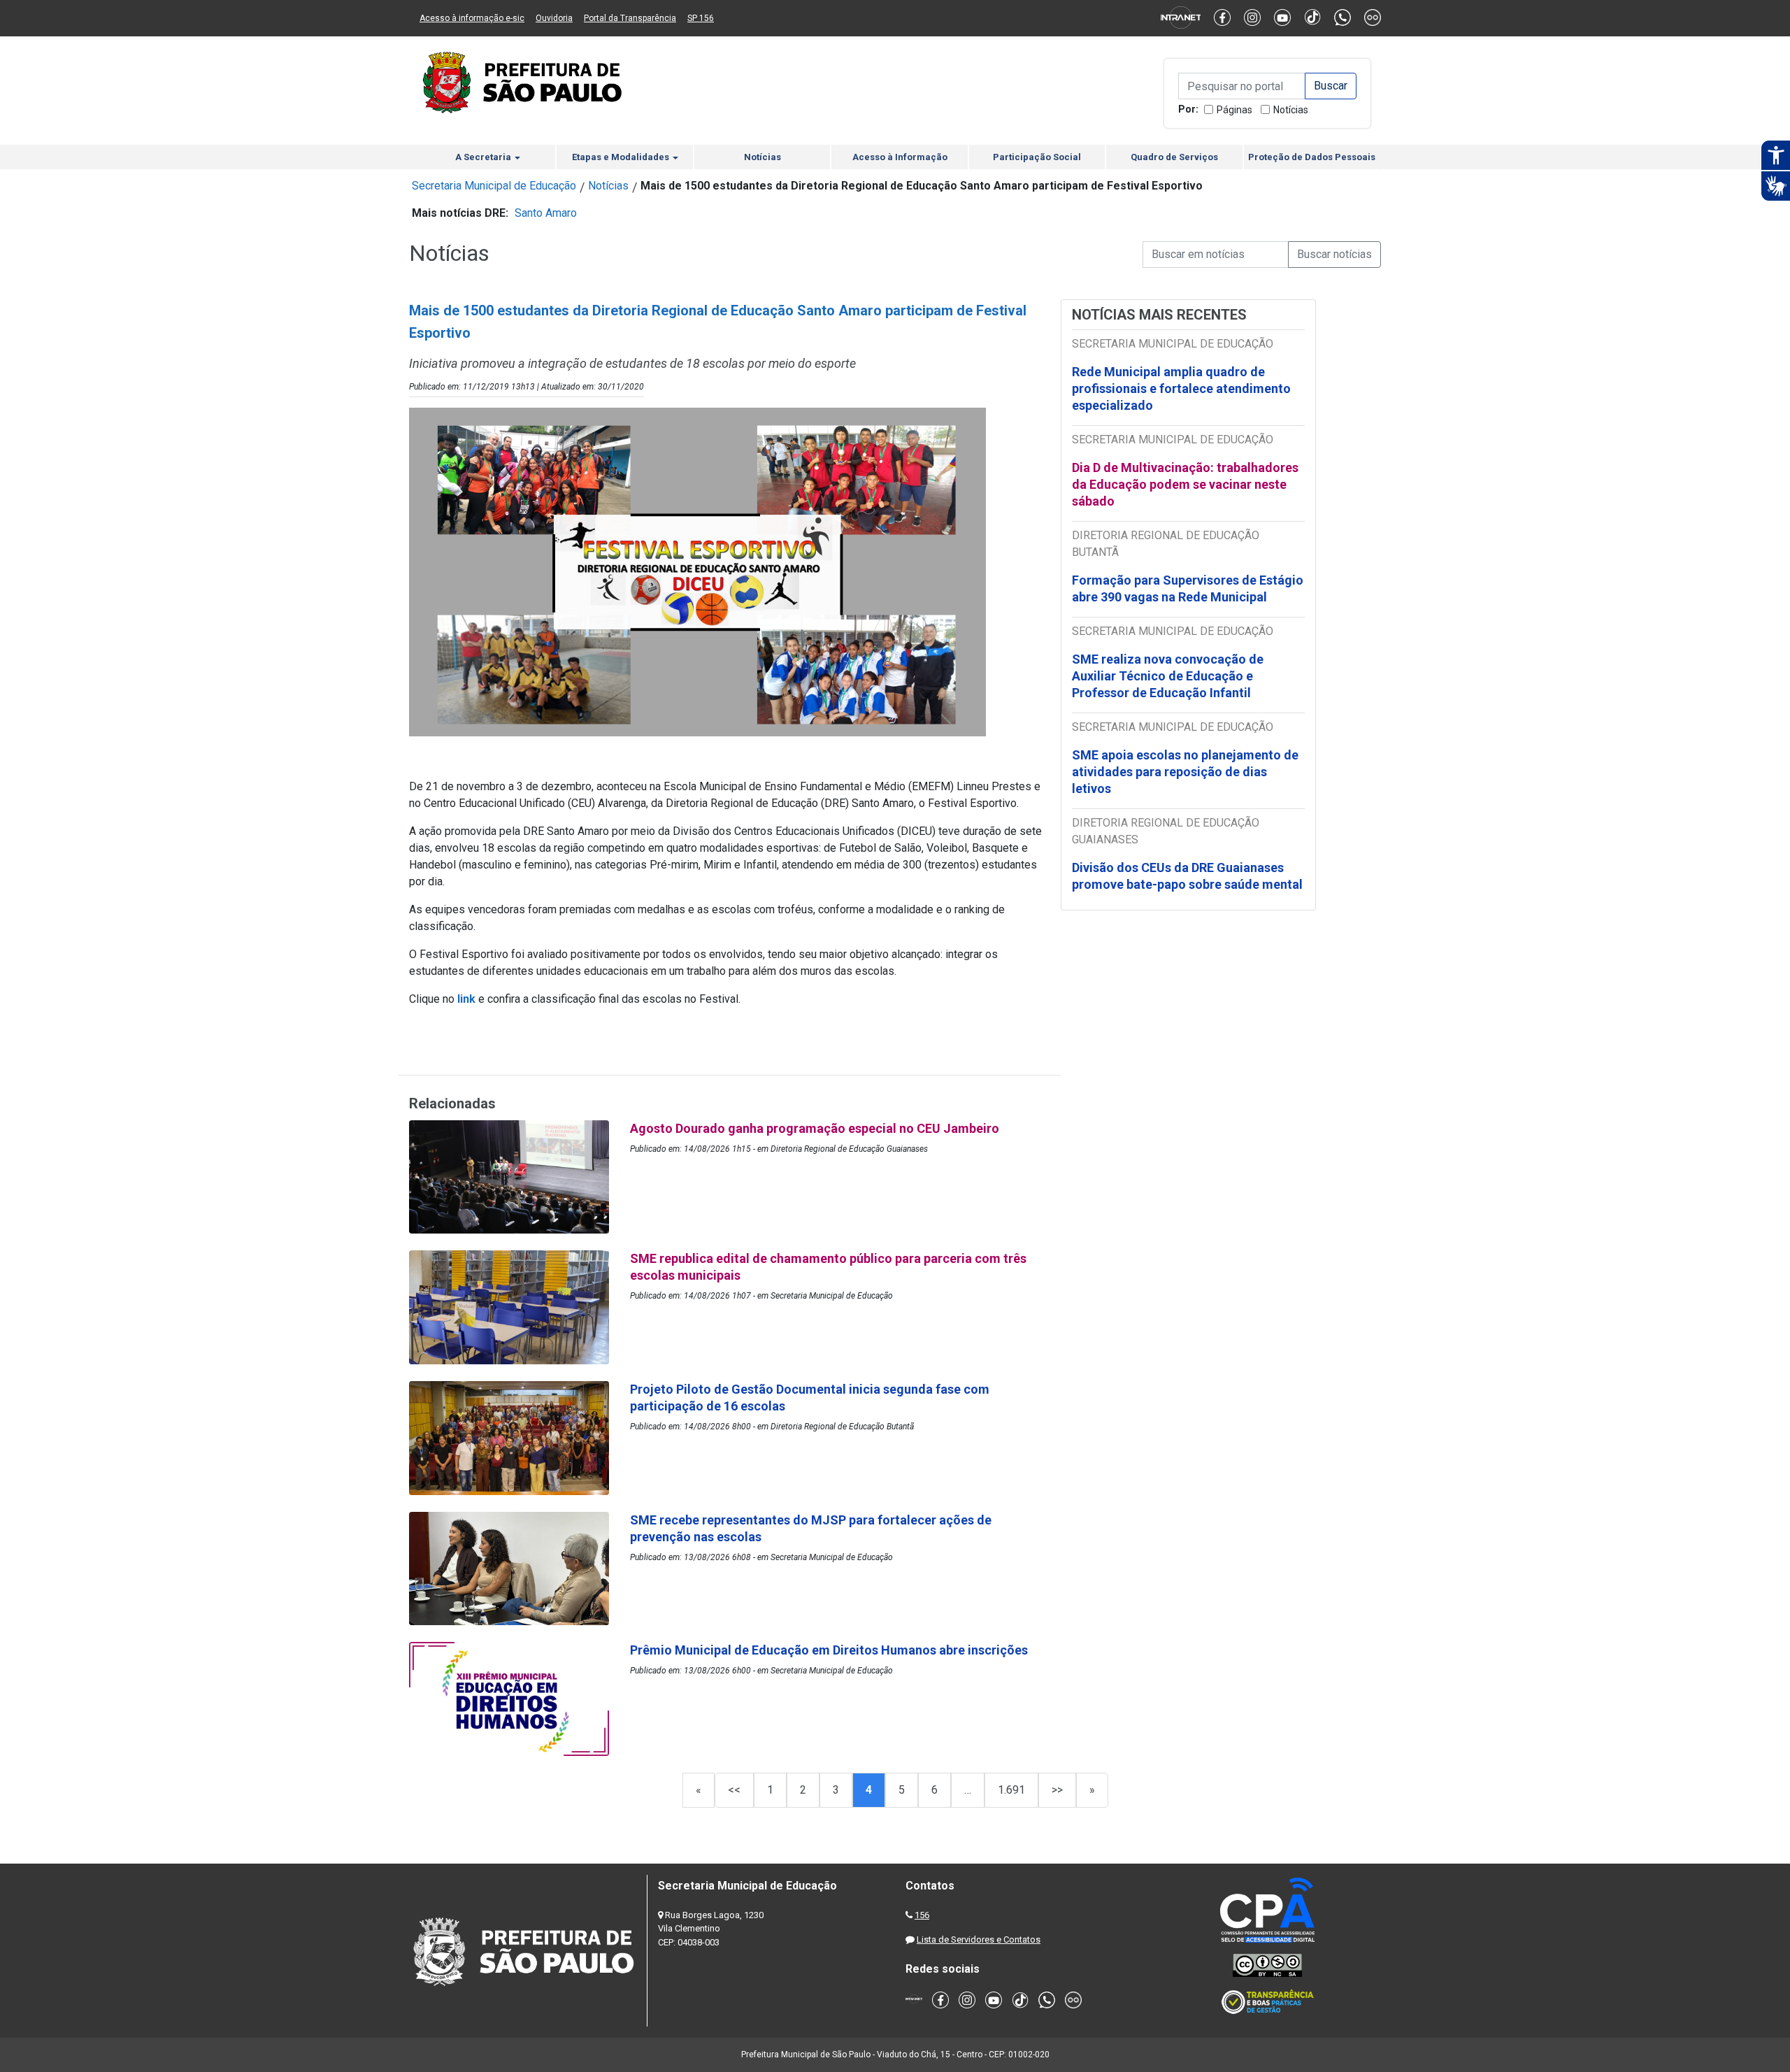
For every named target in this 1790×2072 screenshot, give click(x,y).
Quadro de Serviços (1174, 157)
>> (1057, 1790)
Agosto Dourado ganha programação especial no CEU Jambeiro (815, 1128)
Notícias (1291, 110)
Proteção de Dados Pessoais (1312, 157)
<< (734, 1790)
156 (922, 1915)
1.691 (1011, 1790)
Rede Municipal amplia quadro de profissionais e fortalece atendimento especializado (1181, 388)
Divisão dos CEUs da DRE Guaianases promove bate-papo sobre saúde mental (1187, 876)
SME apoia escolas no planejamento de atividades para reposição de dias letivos (1185, 772)
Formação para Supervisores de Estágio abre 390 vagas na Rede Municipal (1188, 588)
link (468, 999)
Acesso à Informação (900, 157)
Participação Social (1037, 157)
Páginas (1234, 110)
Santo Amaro (546, 213)
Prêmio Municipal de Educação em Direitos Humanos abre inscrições (830, 1650)
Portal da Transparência (630, 18)
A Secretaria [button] (484, 157)
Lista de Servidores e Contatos (979, 1939)
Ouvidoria (554, 18)
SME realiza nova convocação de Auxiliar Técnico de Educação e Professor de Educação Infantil (1168, 676)
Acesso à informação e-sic (472, 18)
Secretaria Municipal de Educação (494, 186)
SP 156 (701, 18)
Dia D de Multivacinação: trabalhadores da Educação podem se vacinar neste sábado (1185, 484)
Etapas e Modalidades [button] (622, 157)
